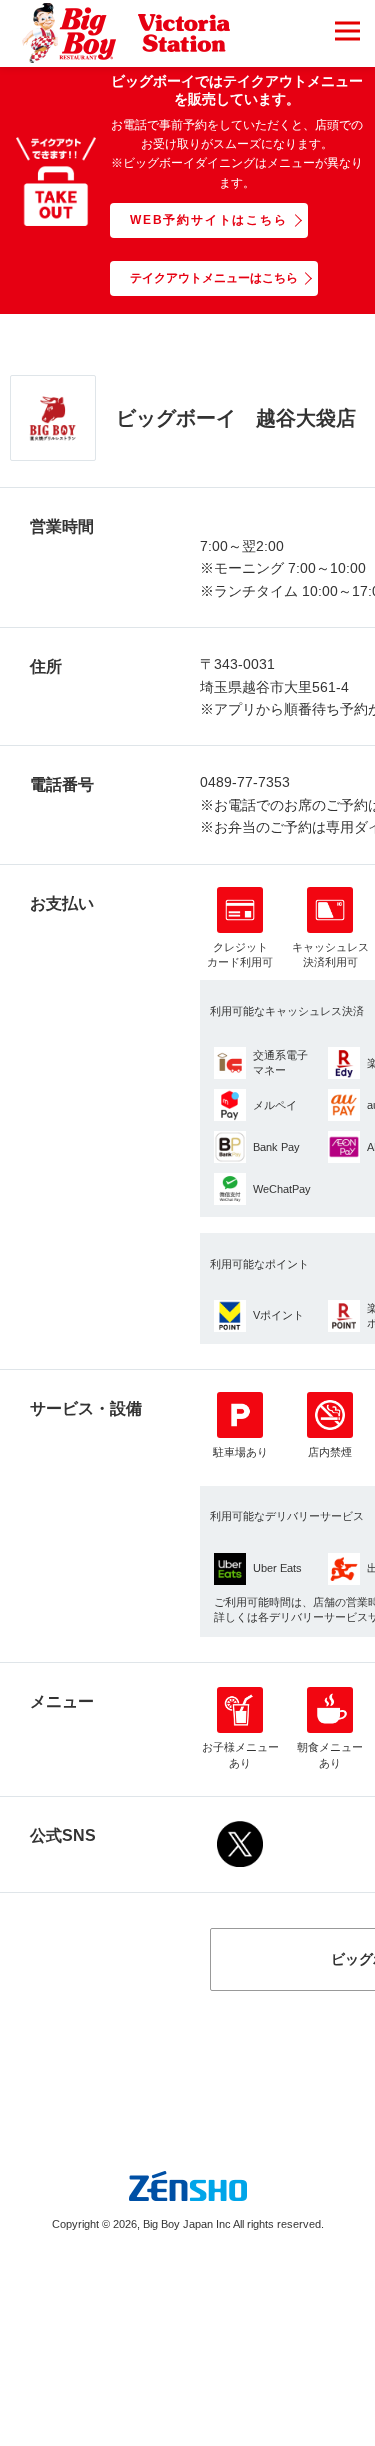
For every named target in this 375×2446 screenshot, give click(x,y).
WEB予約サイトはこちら (209, 220)
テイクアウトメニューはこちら (214, 278)
